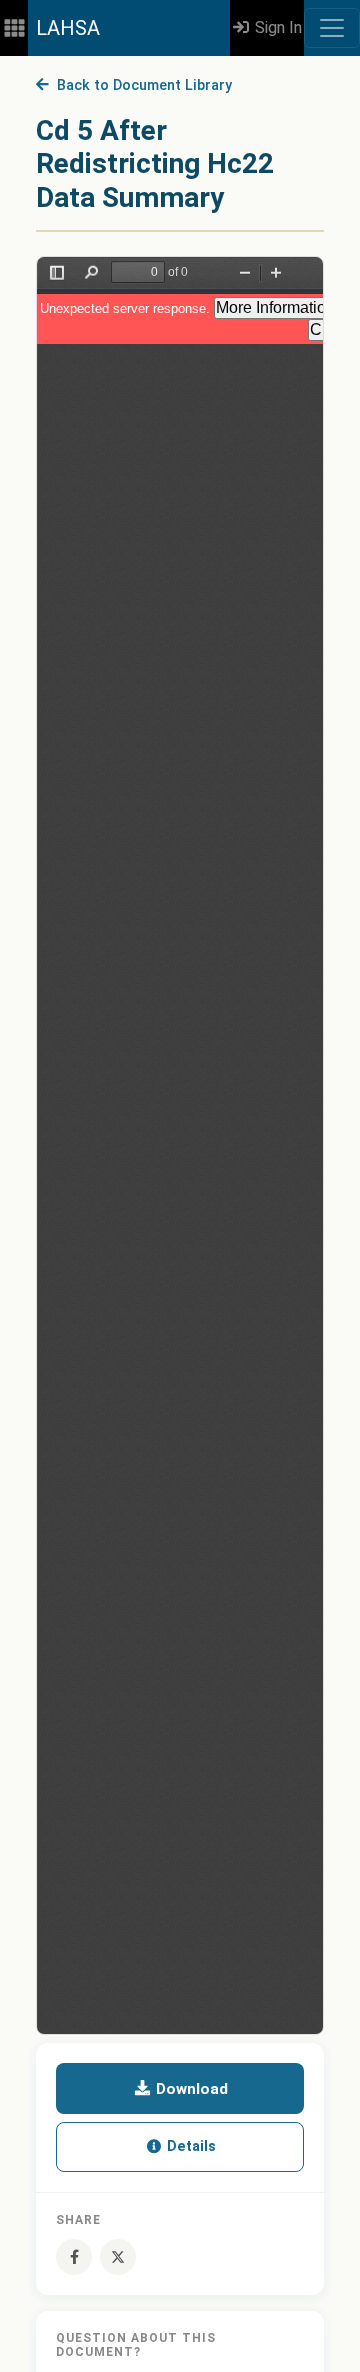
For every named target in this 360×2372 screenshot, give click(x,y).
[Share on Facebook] (74, 2257)
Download (190, 2089)
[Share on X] (118, 2257)
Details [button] (189, 2146)
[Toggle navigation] (332, 28)
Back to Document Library (140, 85)
